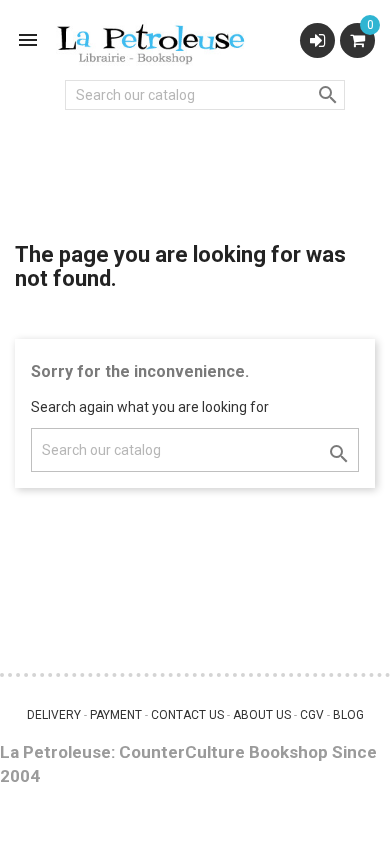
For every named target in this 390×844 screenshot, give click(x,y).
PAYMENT (116, 715)
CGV (312, 715)
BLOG (348, 715)
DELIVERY (54, 715)
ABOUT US (262, 715)
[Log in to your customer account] (317, 40)
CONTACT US (187, 715)
